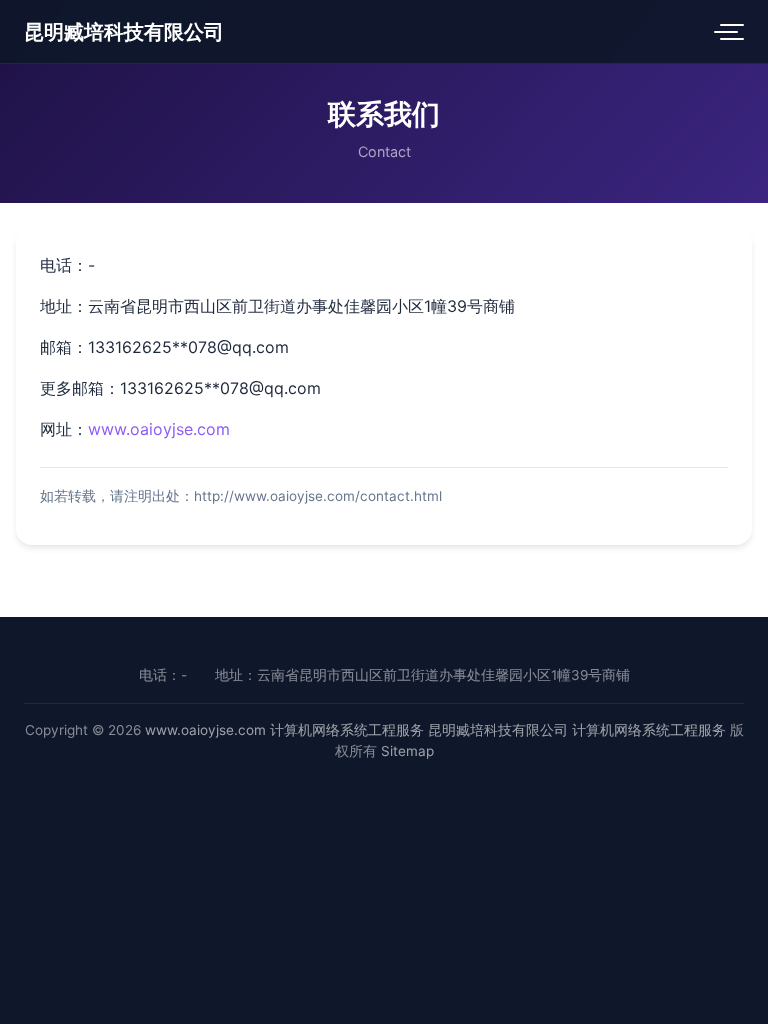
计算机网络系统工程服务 (347, 730)
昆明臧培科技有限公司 (124, 32)
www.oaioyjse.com (159, 429)
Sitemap (407, 751)
